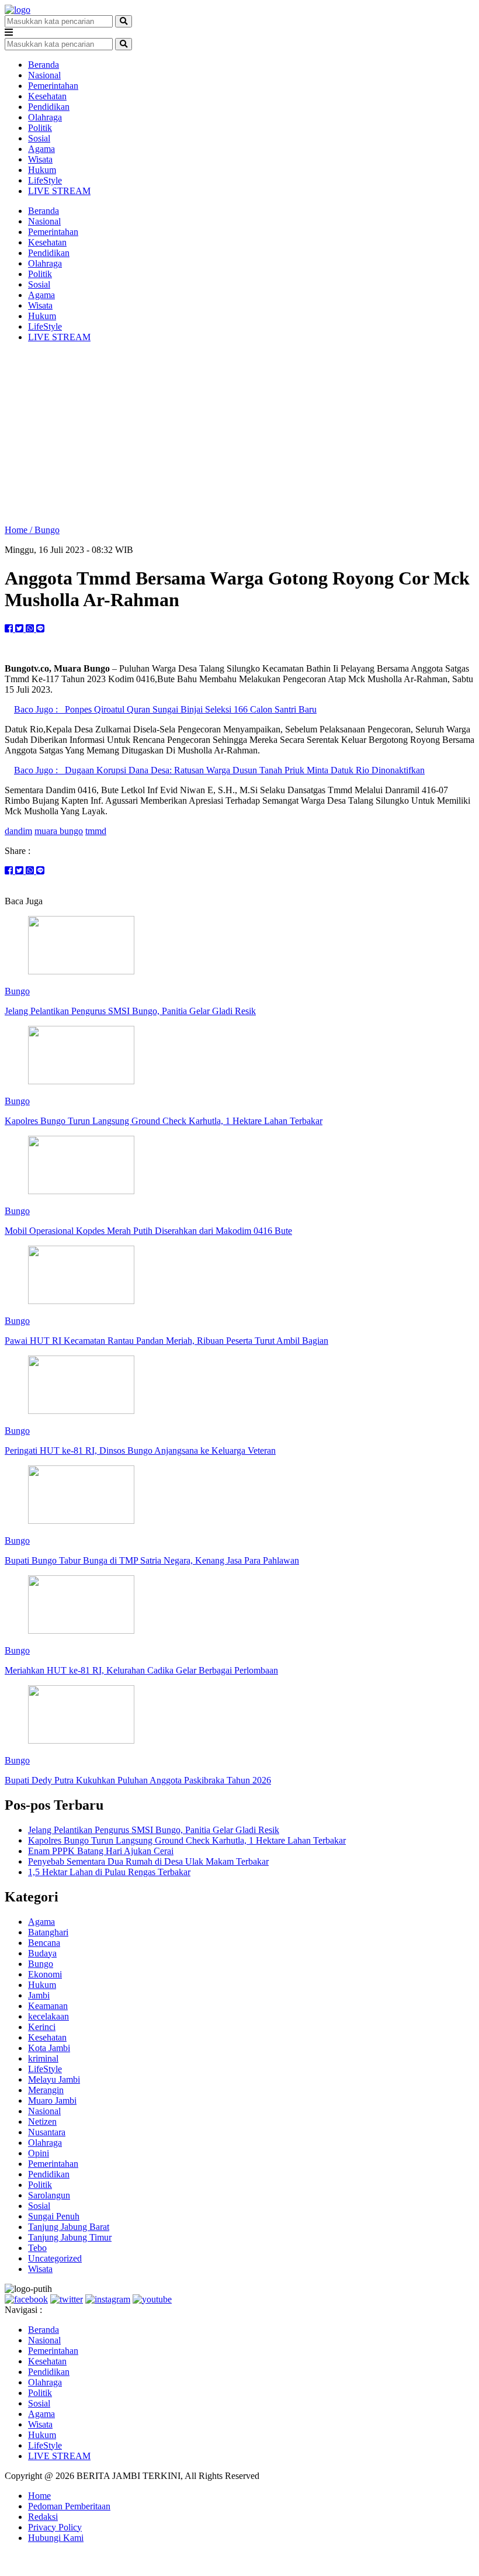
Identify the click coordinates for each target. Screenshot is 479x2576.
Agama (41, 149)
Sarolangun (49, 2195)
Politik (40, 128)
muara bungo (59, 831)
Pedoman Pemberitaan (69, 2506)
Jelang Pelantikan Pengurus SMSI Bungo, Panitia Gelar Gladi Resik (154, 1830)
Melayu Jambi (54, 2079)
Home (39, 2496)
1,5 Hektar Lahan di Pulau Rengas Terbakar (109, 1872)
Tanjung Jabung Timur (70, 2237)
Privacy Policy (55, 2527)
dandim (18, 831)
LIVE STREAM (59, 191)
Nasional (44, 75)
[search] (124, 21)
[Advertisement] (239, 434)
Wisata (40, 159)
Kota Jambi (49, 2048)
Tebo (37, 2248)
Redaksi (43, 2517)
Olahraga (45, 117)
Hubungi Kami (56, 2538)
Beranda (44, 65)
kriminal (43, 2058)
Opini (39, 2153)
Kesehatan (47, 96)
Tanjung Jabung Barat (69, 2227)
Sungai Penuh (54, 2216)
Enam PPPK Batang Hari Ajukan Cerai (101, 1851)
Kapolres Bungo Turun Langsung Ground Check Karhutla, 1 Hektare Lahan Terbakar (187, 1840)
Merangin (46, 2090)
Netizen (42, 2122)
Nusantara (47, 2132)
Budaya (42, 1953)
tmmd (96, 831)
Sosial (39, 138)
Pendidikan (49, 107)
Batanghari (48, 1932)
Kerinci (42, 2027)
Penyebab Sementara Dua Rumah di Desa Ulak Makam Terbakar (148, 1861)
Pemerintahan (53, 86)
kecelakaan (48, 2016)
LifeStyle (45, 180)
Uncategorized (55, 2258)
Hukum (42, 170)
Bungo (47, 530)
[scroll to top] (11, 2566)
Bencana (44, 1943)
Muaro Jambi (52, 2100)
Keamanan (48, 2006)
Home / (20, 530)
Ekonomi (45, 1974)
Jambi (39, 1995)
